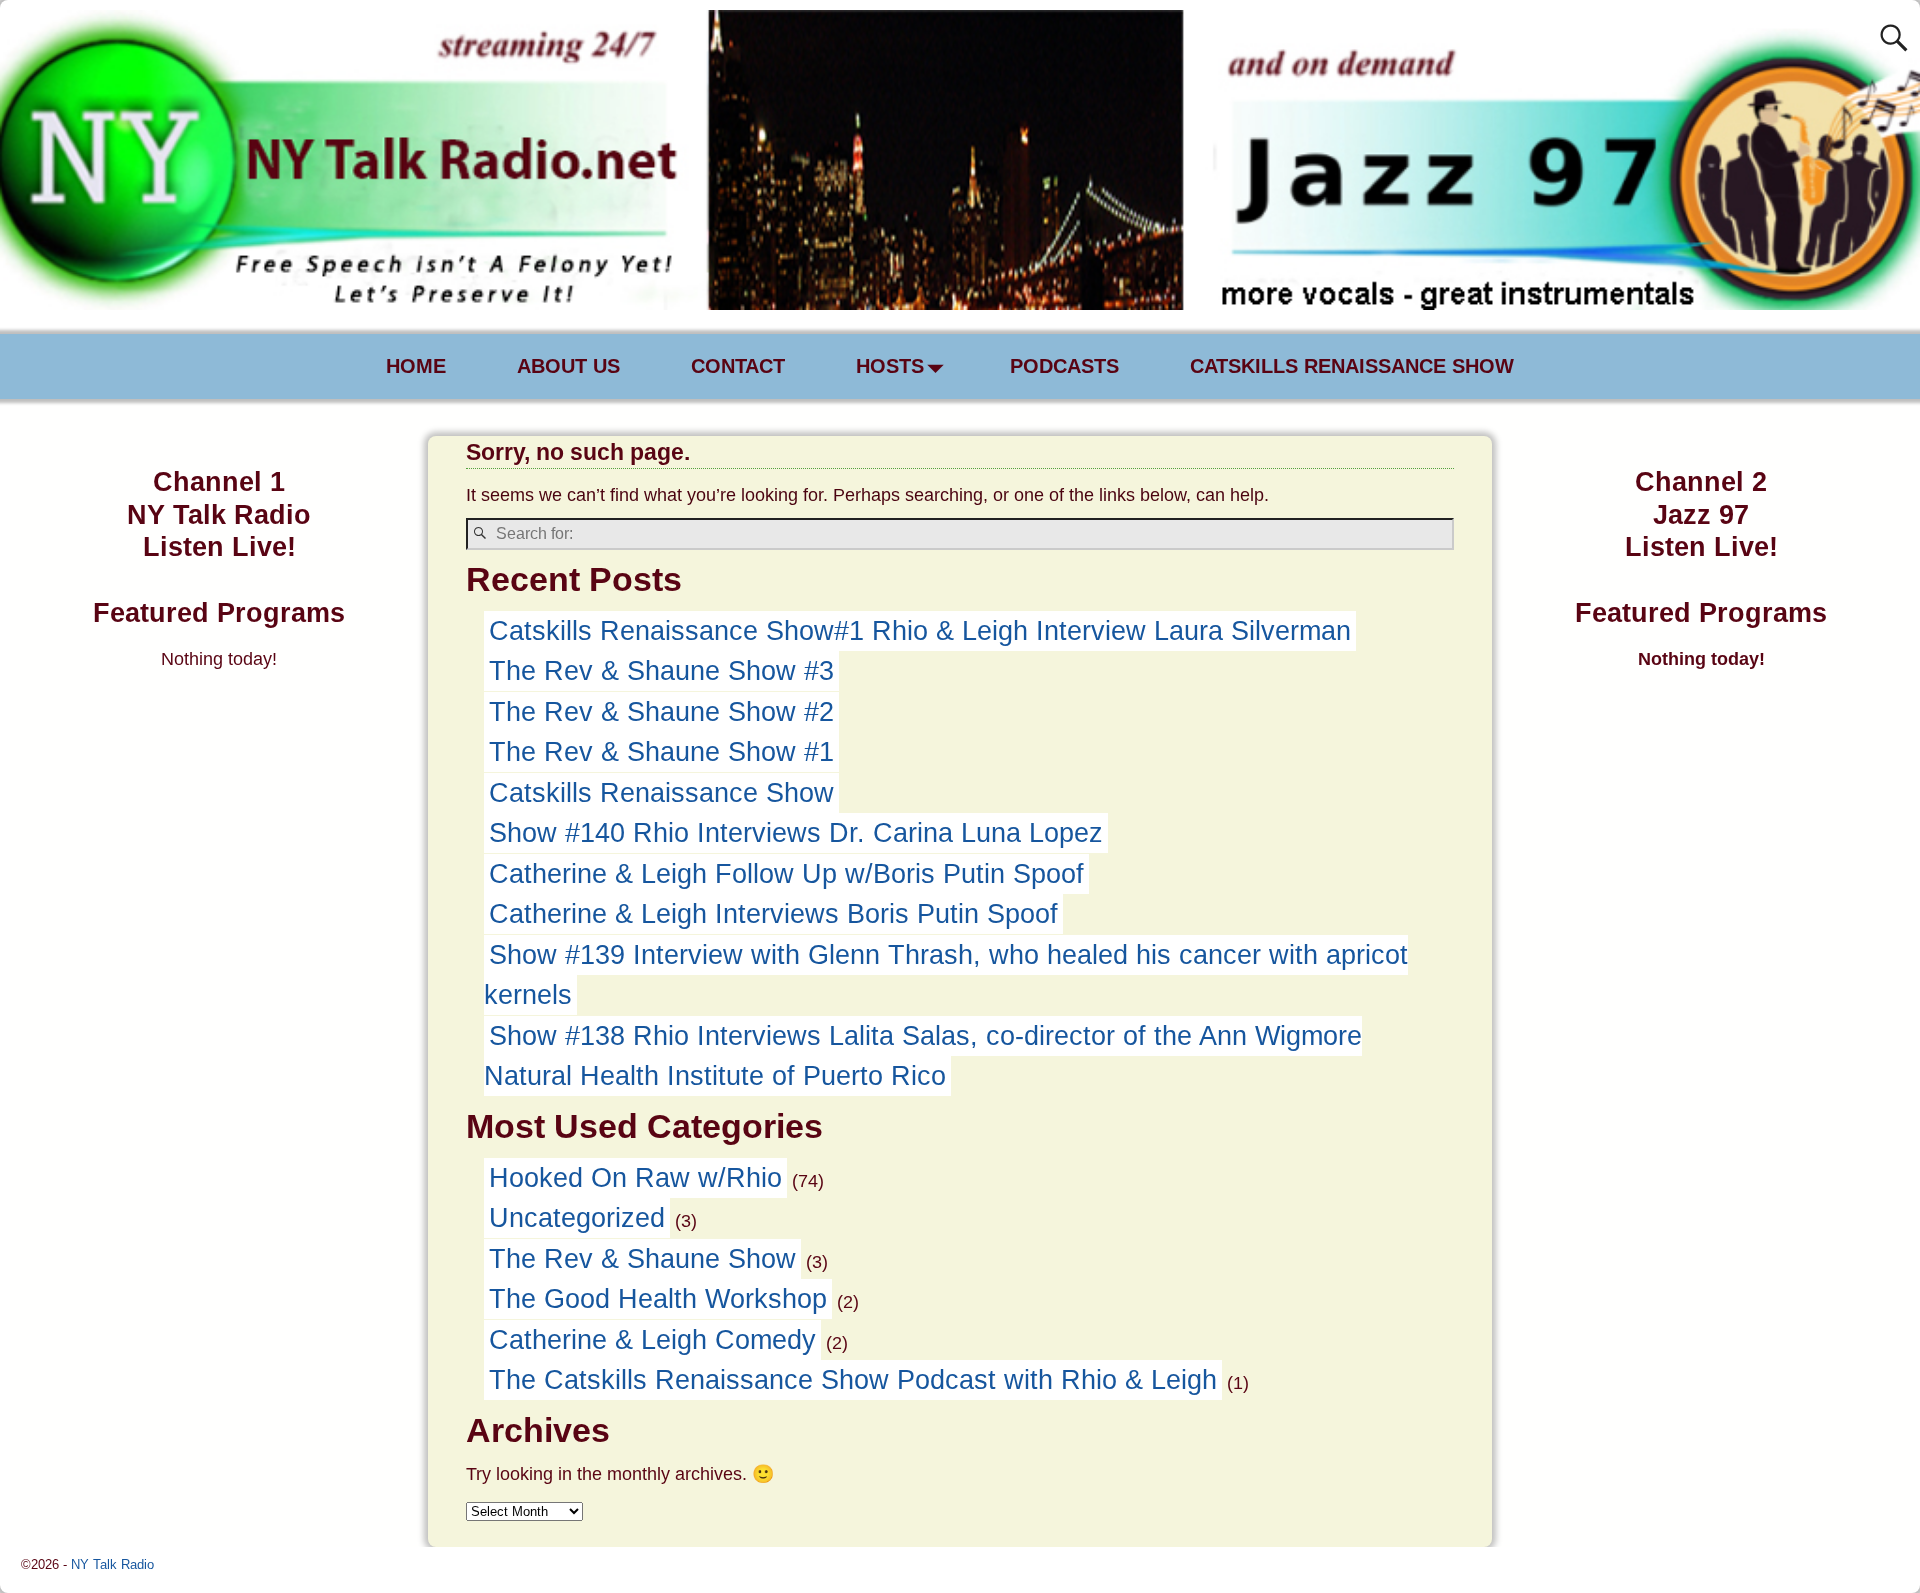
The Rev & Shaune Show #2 (661, 712)
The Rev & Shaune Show (642, 1259)
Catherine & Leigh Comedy (652, 1340)
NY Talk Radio (112, 1564)
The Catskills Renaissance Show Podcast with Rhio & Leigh (853, 1380)
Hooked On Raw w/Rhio (635, 1178)
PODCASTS (1064, 366)
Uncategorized (577, 1218)
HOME (416, 366)
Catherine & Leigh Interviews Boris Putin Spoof (773, 914)
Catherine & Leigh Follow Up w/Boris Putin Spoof (786, 874)
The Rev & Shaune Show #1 (661, 752)
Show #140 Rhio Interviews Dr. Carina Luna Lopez (796, 833)
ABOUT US (568, 366)
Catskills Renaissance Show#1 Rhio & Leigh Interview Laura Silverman (920, 631)
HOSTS (890, 366)
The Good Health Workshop (658, 1299)
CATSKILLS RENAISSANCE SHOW (1352, 366)
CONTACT (738, 366)
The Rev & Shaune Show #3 (661, 671)
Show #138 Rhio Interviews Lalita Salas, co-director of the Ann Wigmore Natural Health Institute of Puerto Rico (923, 1056)
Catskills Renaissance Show (661, 793)
